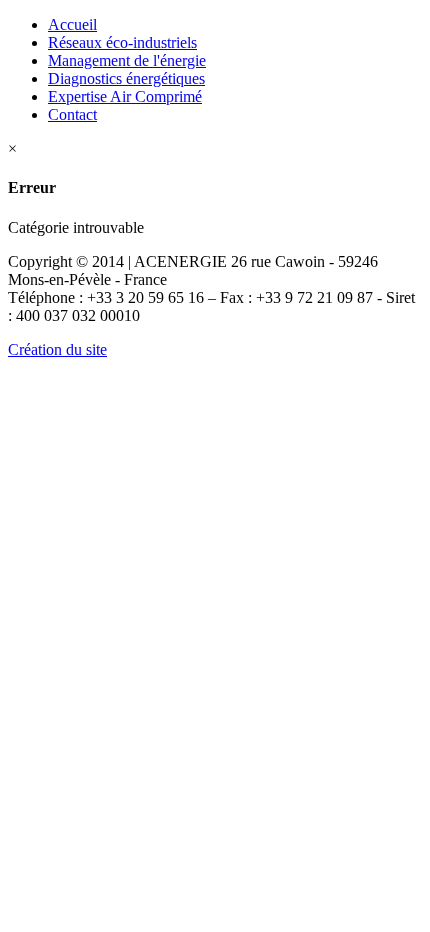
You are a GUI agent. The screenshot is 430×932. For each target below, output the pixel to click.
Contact (72, 114)
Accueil (72, 24)
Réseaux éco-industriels (122, 42)
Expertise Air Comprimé (125, 96)
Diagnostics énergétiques (126, 78)
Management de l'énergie (127, 60)
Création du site (57, 349)
